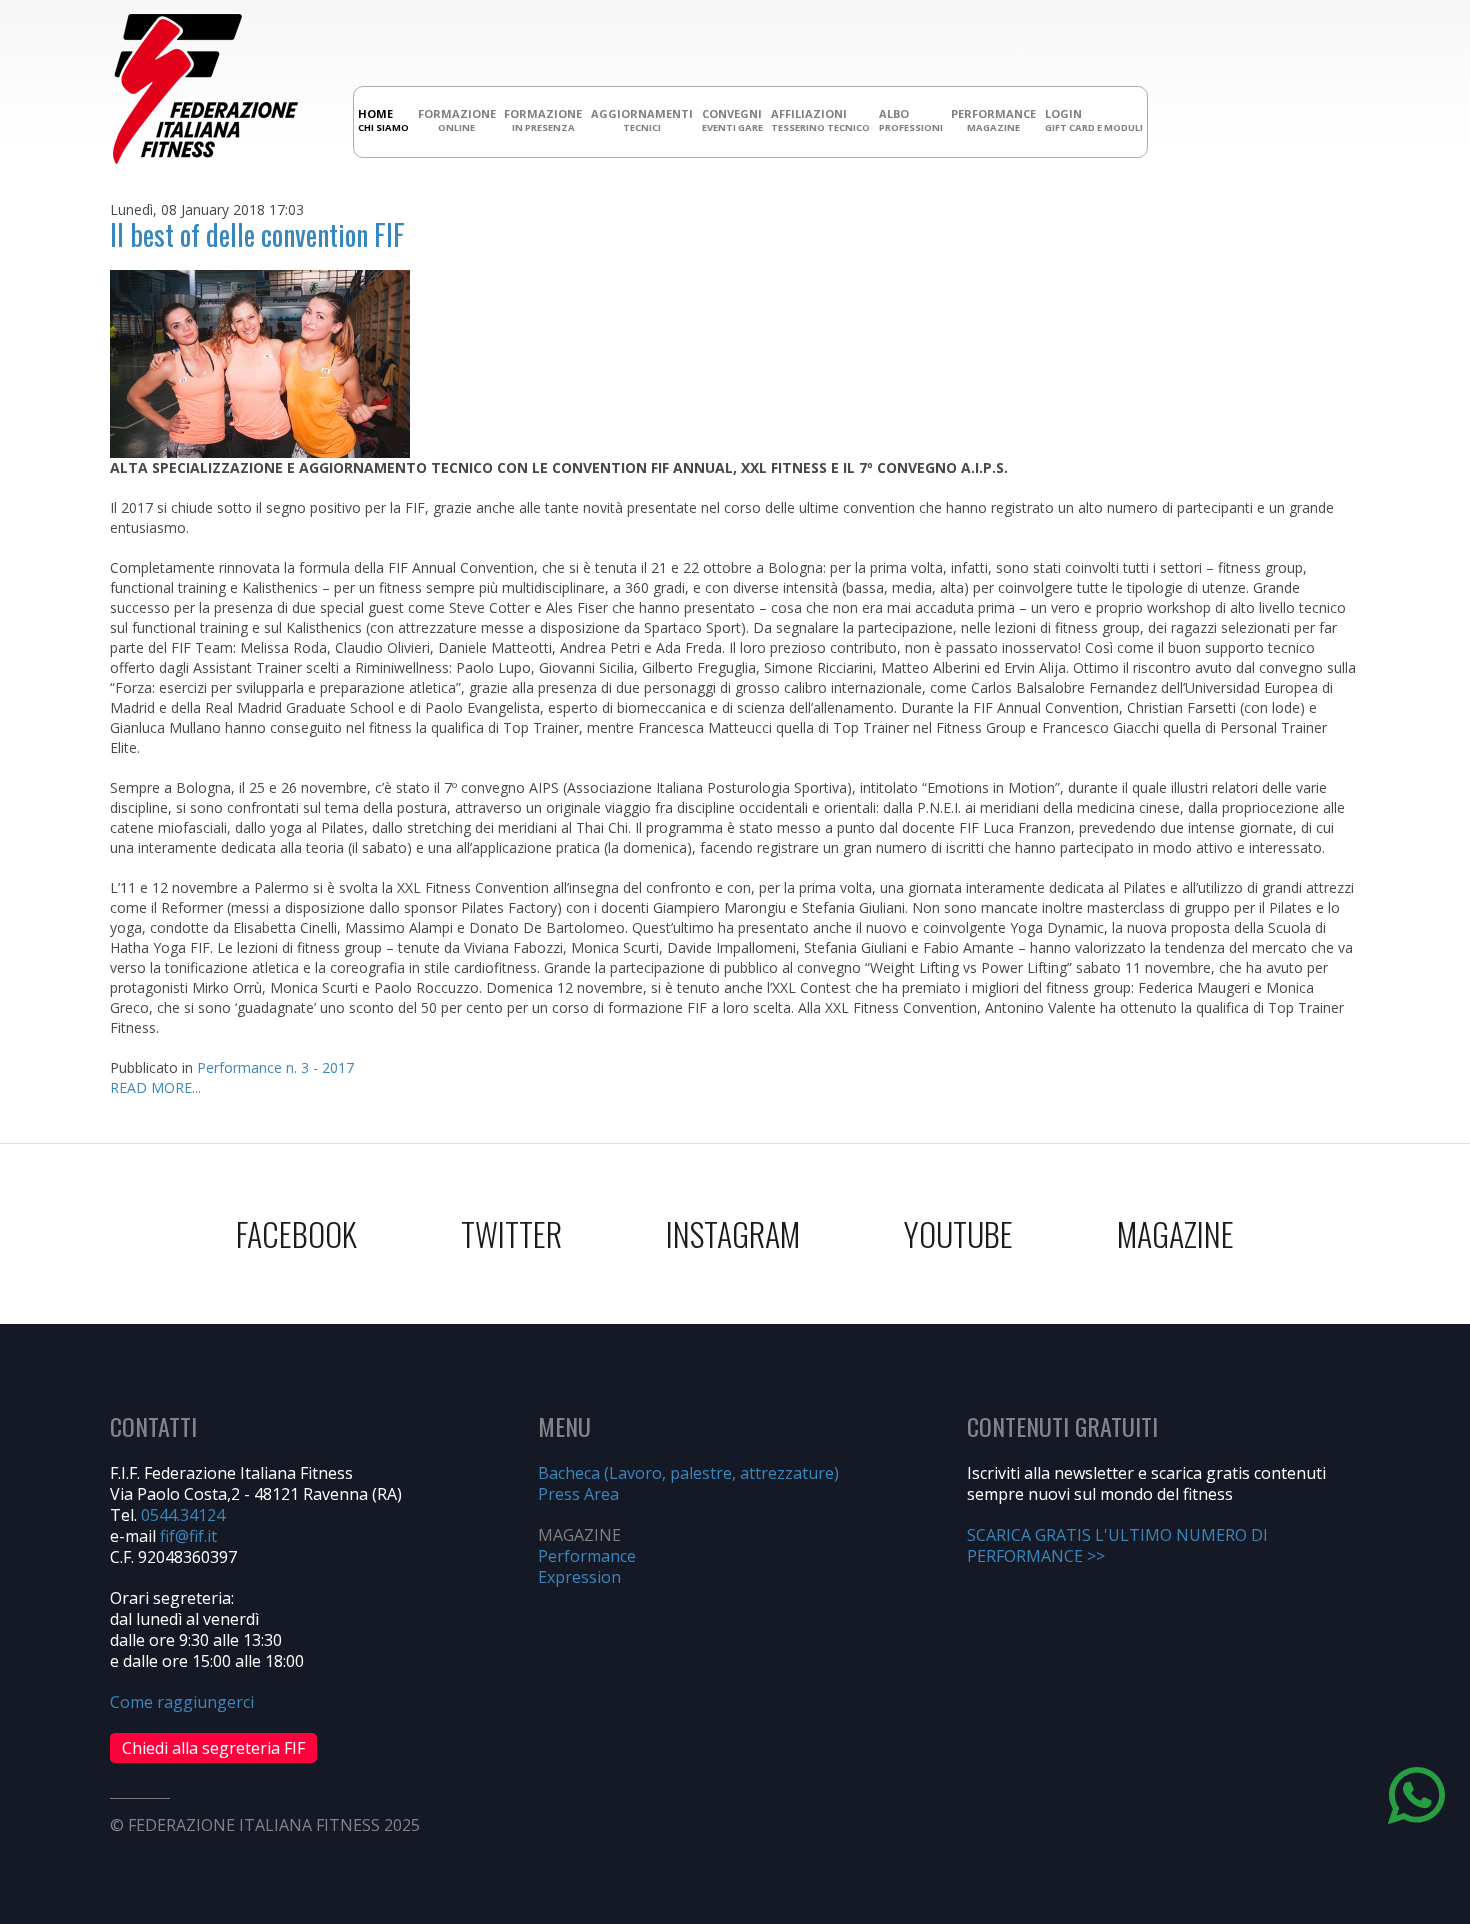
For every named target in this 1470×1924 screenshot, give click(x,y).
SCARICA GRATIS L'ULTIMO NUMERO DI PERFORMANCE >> (1117, 1545)
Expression (579, 1577)
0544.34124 (183, 1515)
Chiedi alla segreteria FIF (213, 1748)
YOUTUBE (958, 1233)
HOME (383, 120)
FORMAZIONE (457, 120)
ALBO (911, 120)
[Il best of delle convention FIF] (260, 362)
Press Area (578, 1494)
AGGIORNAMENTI (642, 120)
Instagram (733, 1233)
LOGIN (1094, 120)
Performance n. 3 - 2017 (275, 1067)
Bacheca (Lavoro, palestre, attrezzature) (688, 1473)
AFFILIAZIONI (820, 120)
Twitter (511, 1233)
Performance (587, 1556)
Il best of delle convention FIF (257, 234)
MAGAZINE (1175, 1233)
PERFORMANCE (993, 120)
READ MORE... (155, 1087)
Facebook (296, 1233)
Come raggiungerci (182, 1702)
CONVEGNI (732, 120)
